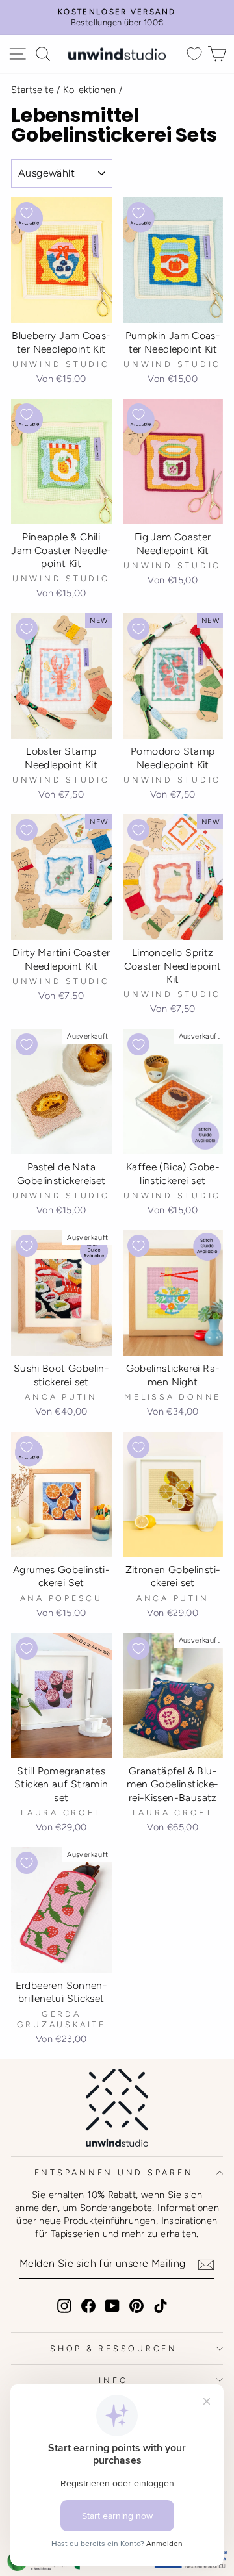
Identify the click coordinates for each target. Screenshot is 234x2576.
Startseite (32, 90)
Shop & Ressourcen (114, 2348)
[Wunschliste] (194, 54)
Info (113, 2380)
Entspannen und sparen (114, 2172)
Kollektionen (90, 90)
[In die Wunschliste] (27, 213)
